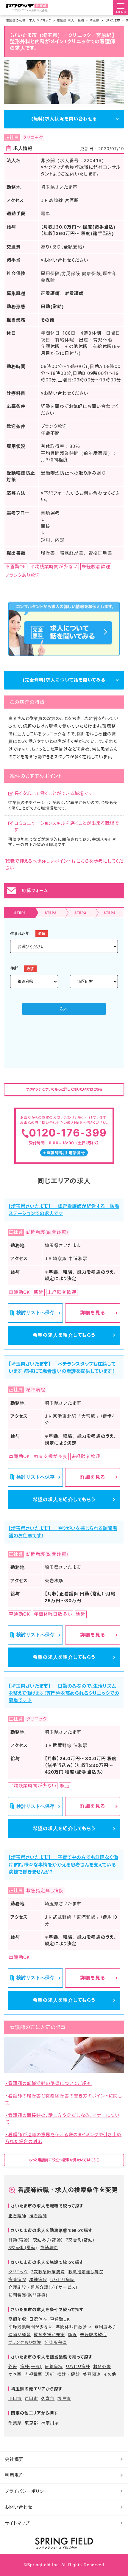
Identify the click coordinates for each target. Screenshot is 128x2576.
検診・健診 (68, 2374)
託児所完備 (56, 2342)
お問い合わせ (19, 2507)
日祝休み (38, 2319)
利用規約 (14, 2475)
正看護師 (17, 2216)
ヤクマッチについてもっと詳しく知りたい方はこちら (64, 1089)
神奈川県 (50, 2423)
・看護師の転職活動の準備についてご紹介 (49, 2083)
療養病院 (17, 2279)
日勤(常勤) (19, 2240)
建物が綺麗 (19, 2334)
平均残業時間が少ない (31, 2327)
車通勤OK (60, 2319)
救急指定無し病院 (86, 2272)
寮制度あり (105, 2327)
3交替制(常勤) (23, 2247)
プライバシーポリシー (27, 2491)
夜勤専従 (49, 2247)
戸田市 (31, 2398)
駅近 (73, 2334)
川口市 (15, 2398)
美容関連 (92, 2374)
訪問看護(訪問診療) (28, 2295)
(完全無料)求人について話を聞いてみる (64, 680)
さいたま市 (113, 20)
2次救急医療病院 (48, 2272)
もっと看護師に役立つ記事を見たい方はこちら (64, 2160)
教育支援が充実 (49, 2334)
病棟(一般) (31, 2366)
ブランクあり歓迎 (25, 2342)
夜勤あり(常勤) (48, 2240)
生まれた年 (20, 933)
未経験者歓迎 (93, 2334)
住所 (14, 968)
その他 (110, 2374)
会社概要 (14, 2459)
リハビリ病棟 (78, 2366)
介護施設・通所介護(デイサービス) (43, 2287)
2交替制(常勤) (80, 2240)
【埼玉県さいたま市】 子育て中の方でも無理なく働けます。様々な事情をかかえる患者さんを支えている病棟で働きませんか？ (63, 1864)
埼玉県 (95, 20)
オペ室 (15, 2374)
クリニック (18, 2272)
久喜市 (48, 2398)
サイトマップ (17, 2523)
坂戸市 (64, 2398)
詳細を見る (92, 1313)
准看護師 (38, 2216)
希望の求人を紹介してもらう (64, 1335)
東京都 (31, 2423)
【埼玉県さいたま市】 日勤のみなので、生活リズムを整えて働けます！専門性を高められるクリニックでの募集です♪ (64, 1693)
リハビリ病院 (62, 2279)
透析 (50, 2374)
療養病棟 (54, 2366)
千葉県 (15, 2423)
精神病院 (38, 2279)
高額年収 (17, 2319)
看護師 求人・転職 (71, 20)
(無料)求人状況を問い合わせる (64, 119)
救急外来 (102, 2366)
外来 (13, 2366)
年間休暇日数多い (73, 2327)
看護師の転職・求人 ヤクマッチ (29, 20)
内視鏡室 (33, 2374)
